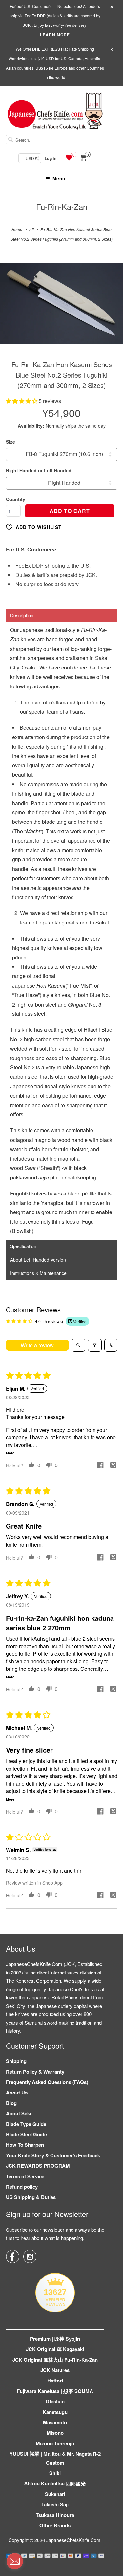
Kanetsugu (55, 2412)
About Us (17, 2093)
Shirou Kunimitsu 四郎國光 (55, 2483)
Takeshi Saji (55, 2504)
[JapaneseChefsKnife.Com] (55, 112)
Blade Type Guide (26, 2124)
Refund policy (22, 2187)
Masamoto (55, 2422)
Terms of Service (25, 2176)
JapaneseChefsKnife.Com (73, 2540)
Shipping (16, 2061)
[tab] (62, 615)
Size (10, 442)
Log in (51, 158)
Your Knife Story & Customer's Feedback (53, 2155)
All (31, 229)
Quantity (16, 499)
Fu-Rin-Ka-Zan (62, 206)
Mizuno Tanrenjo (55, 2443)
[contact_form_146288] (15, 2561)
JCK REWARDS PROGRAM (38, 2166)
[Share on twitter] (113, 1466)
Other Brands (55, 2525)
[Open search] (78, 1345)
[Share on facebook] (100, 1466)
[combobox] (55, 140)
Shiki (55, 2473)
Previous (12, 308)
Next (111, 308)
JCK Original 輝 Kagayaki (55, 2349)
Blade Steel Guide (26, 2134)
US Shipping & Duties (31, 2197)
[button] (22, 401)
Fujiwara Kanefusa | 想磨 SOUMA (55, 2391)
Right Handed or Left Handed (39, 470)
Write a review (37, 1345)
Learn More (55, 35)
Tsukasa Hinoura (55, 2515)
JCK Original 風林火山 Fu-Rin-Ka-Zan (55, 2360)
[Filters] (95, 1345)
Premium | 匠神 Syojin (55, 2339)
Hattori (55, 2381)
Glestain (55, 2401)
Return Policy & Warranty (35, 2072)
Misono (55, 2433)
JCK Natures (55, 2370)
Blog (11, 2103)
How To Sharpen (25, 2145)
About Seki (19, 2113)
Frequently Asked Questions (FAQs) (47, 2082)
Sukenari (55, 2494)
